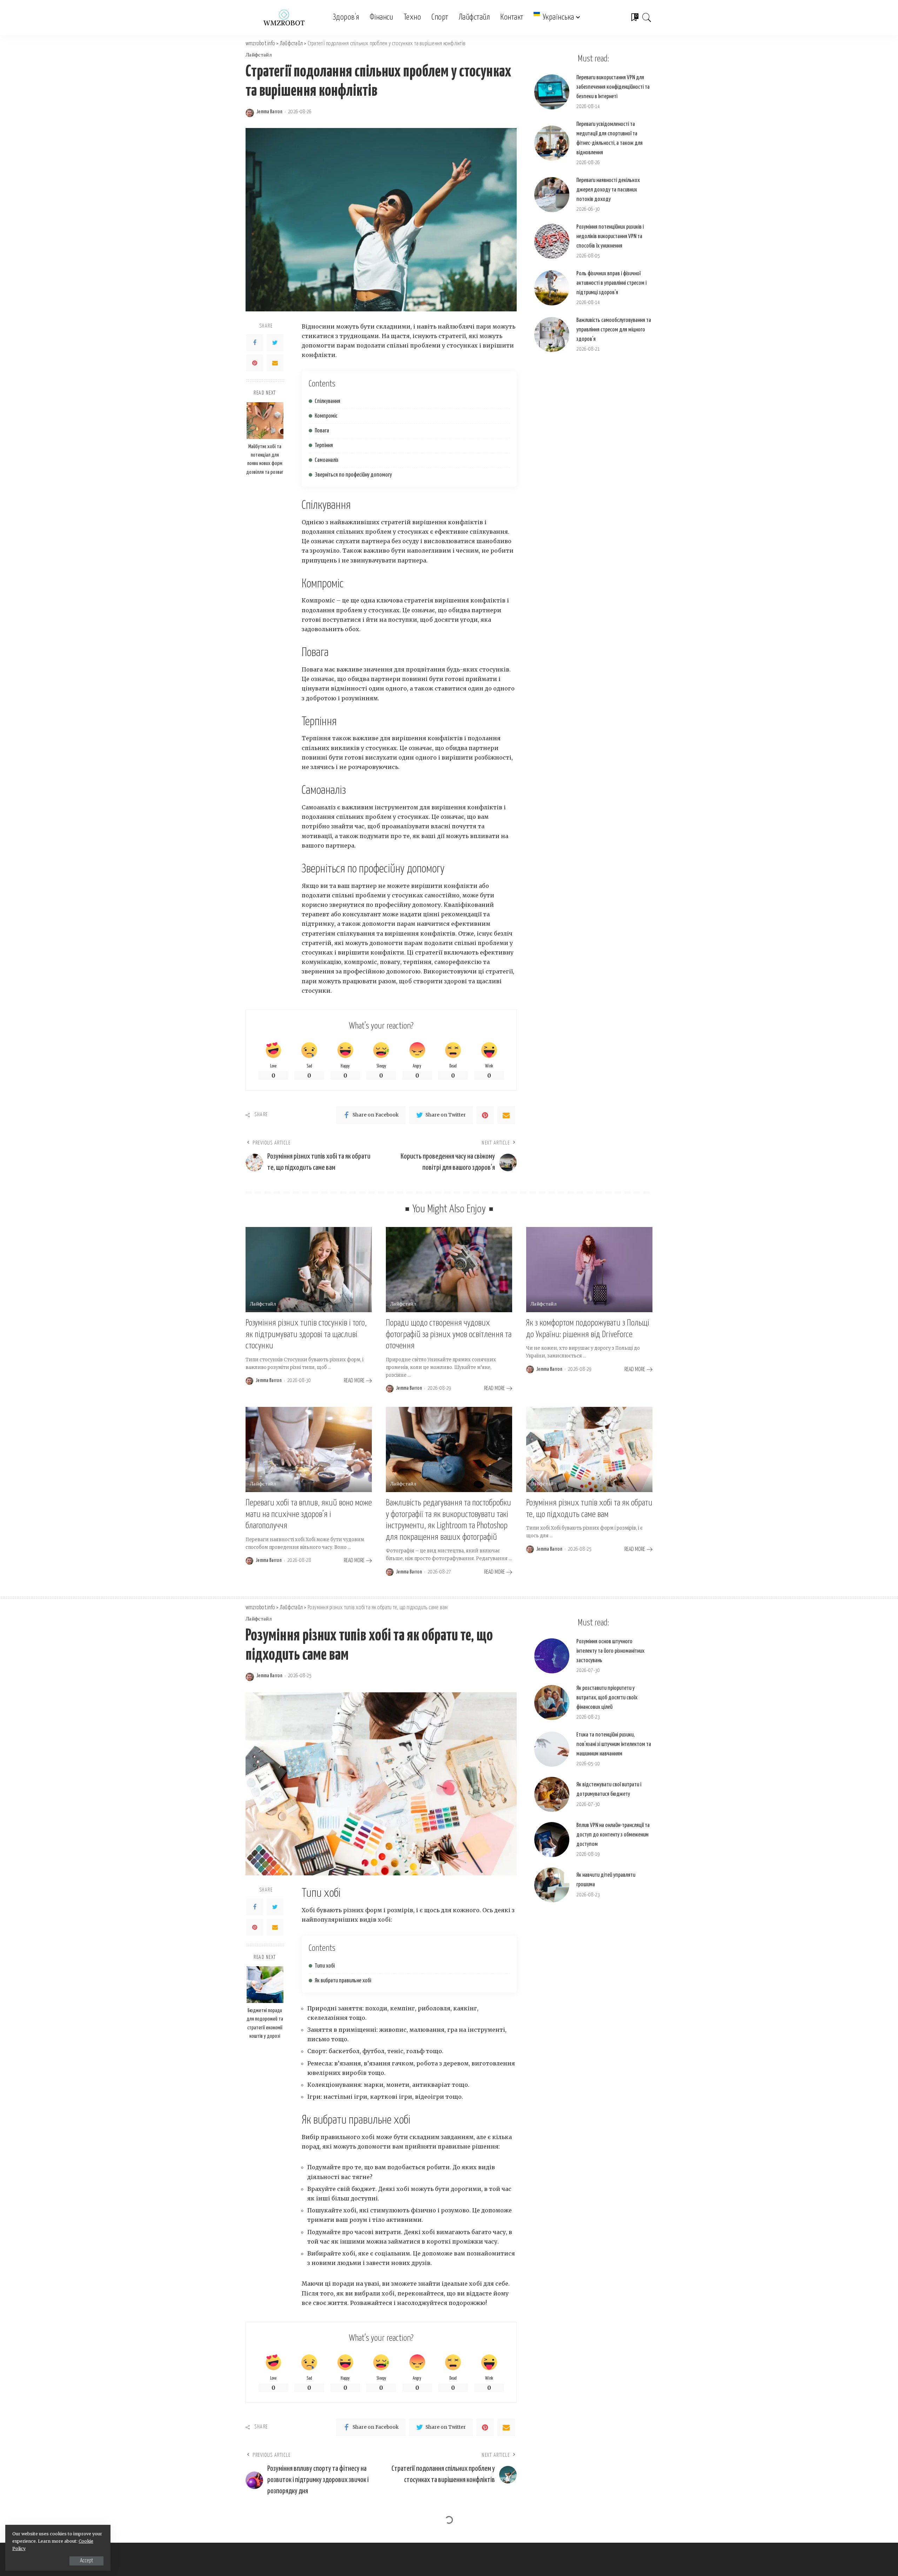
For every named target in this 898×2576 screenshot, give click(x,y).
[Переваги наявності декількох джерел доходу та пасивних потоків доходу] (552, 195)
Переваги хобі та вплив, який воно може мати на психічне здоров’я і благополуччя (309, 1514)
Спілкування (327, 401)
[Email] (275, 363)
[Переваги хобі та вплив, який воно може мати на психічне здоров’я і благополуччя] (309, 1449)
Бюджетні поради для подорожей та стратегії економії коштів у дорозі (265, 2023)
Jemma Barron (269, 112)
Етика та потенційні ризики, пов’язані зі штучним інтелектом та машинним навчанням (614, 1744)
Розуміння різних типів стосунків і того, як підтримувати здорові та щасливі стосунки (306, 1334)
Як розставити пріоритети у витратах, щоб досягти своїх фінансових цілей (607, 1698)
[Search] (647, 18)
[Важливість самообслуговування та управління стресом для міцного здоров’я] (552, 335)
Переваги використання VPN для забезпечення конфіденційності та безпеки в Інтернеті (613, 87)
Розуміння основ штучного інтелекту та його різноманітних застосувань (610, 1651)
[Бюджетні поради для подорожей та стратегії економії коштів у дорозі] (265, 1985)
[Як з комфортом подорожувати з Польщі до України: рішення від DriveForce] (589, 1270)
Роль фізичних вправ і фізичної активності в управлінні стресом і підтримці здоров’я (611, 283)
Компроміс (326, 416)
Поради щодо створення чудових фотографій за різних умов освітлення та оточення (449, 1334)
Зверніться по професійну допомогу (353, 475)
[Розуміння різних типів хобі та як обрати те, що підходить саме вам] (589, 1449)
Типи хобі (325, 1966)
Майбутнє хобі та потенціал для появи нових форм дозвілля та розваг (265, 459)
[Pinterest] (255, 363)
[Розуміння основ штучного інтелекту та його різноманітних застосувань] (552, 1656)
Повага (322, 431)
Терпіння (324, 446)
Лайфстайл (259, 55)
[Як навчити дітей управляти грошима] (552, 1885)
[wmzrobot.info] (284, 18)
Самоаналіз (327, 460)
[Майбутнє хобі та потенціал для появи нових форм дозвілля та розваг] (265, 421)
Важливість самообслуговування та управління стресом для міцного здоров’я (614, 330)
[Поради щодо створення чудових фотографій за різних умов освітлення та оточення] (449, 1270)
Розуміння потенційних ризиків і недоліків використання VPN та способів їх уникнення (610, 237)
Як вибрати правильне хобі (343, 1981)
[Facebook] (255, 343)
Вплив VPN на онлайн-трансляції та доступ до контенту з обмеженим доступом (613, 1835)
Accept (86, 2561)
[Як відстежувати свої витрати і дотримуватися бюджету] (552, 1794)
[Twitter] (275, 343)
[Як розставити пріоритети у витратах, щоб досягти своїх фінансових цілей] (552, 1702)
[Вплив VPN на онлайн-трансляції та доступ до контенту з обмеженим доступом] (552, 1840)
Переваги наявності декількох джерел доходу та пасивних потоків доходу (608, 190)
